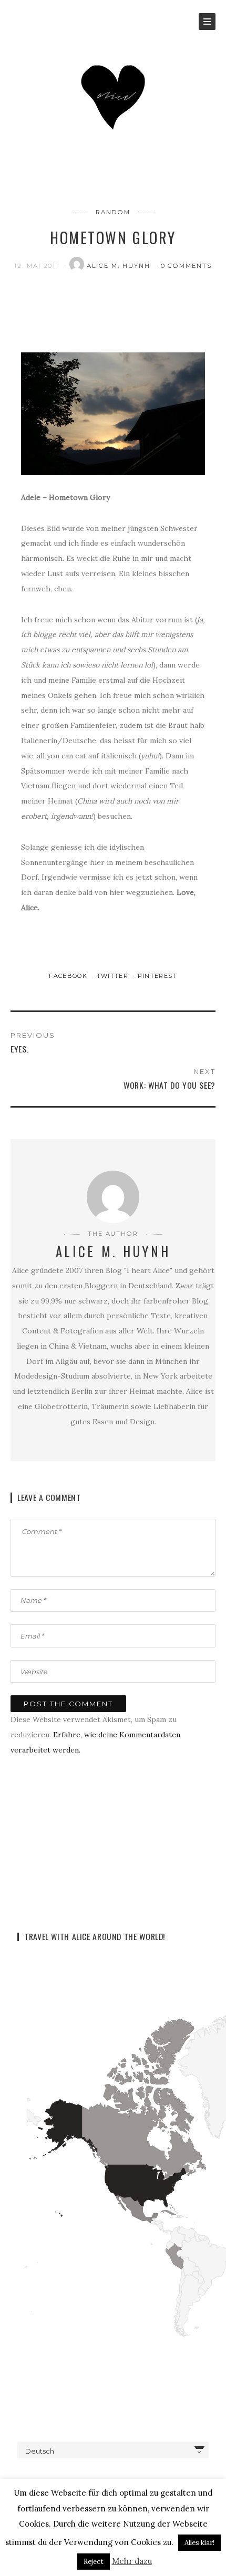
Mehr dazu (132, 2561)
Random (113, 212)
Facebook (69, 976)
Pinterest (157, 976)
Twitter (114, 976)
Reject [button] (94, 2562)
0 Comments (187, 266)
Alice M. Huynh (120, 266)
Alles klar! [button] (199, 2543)
